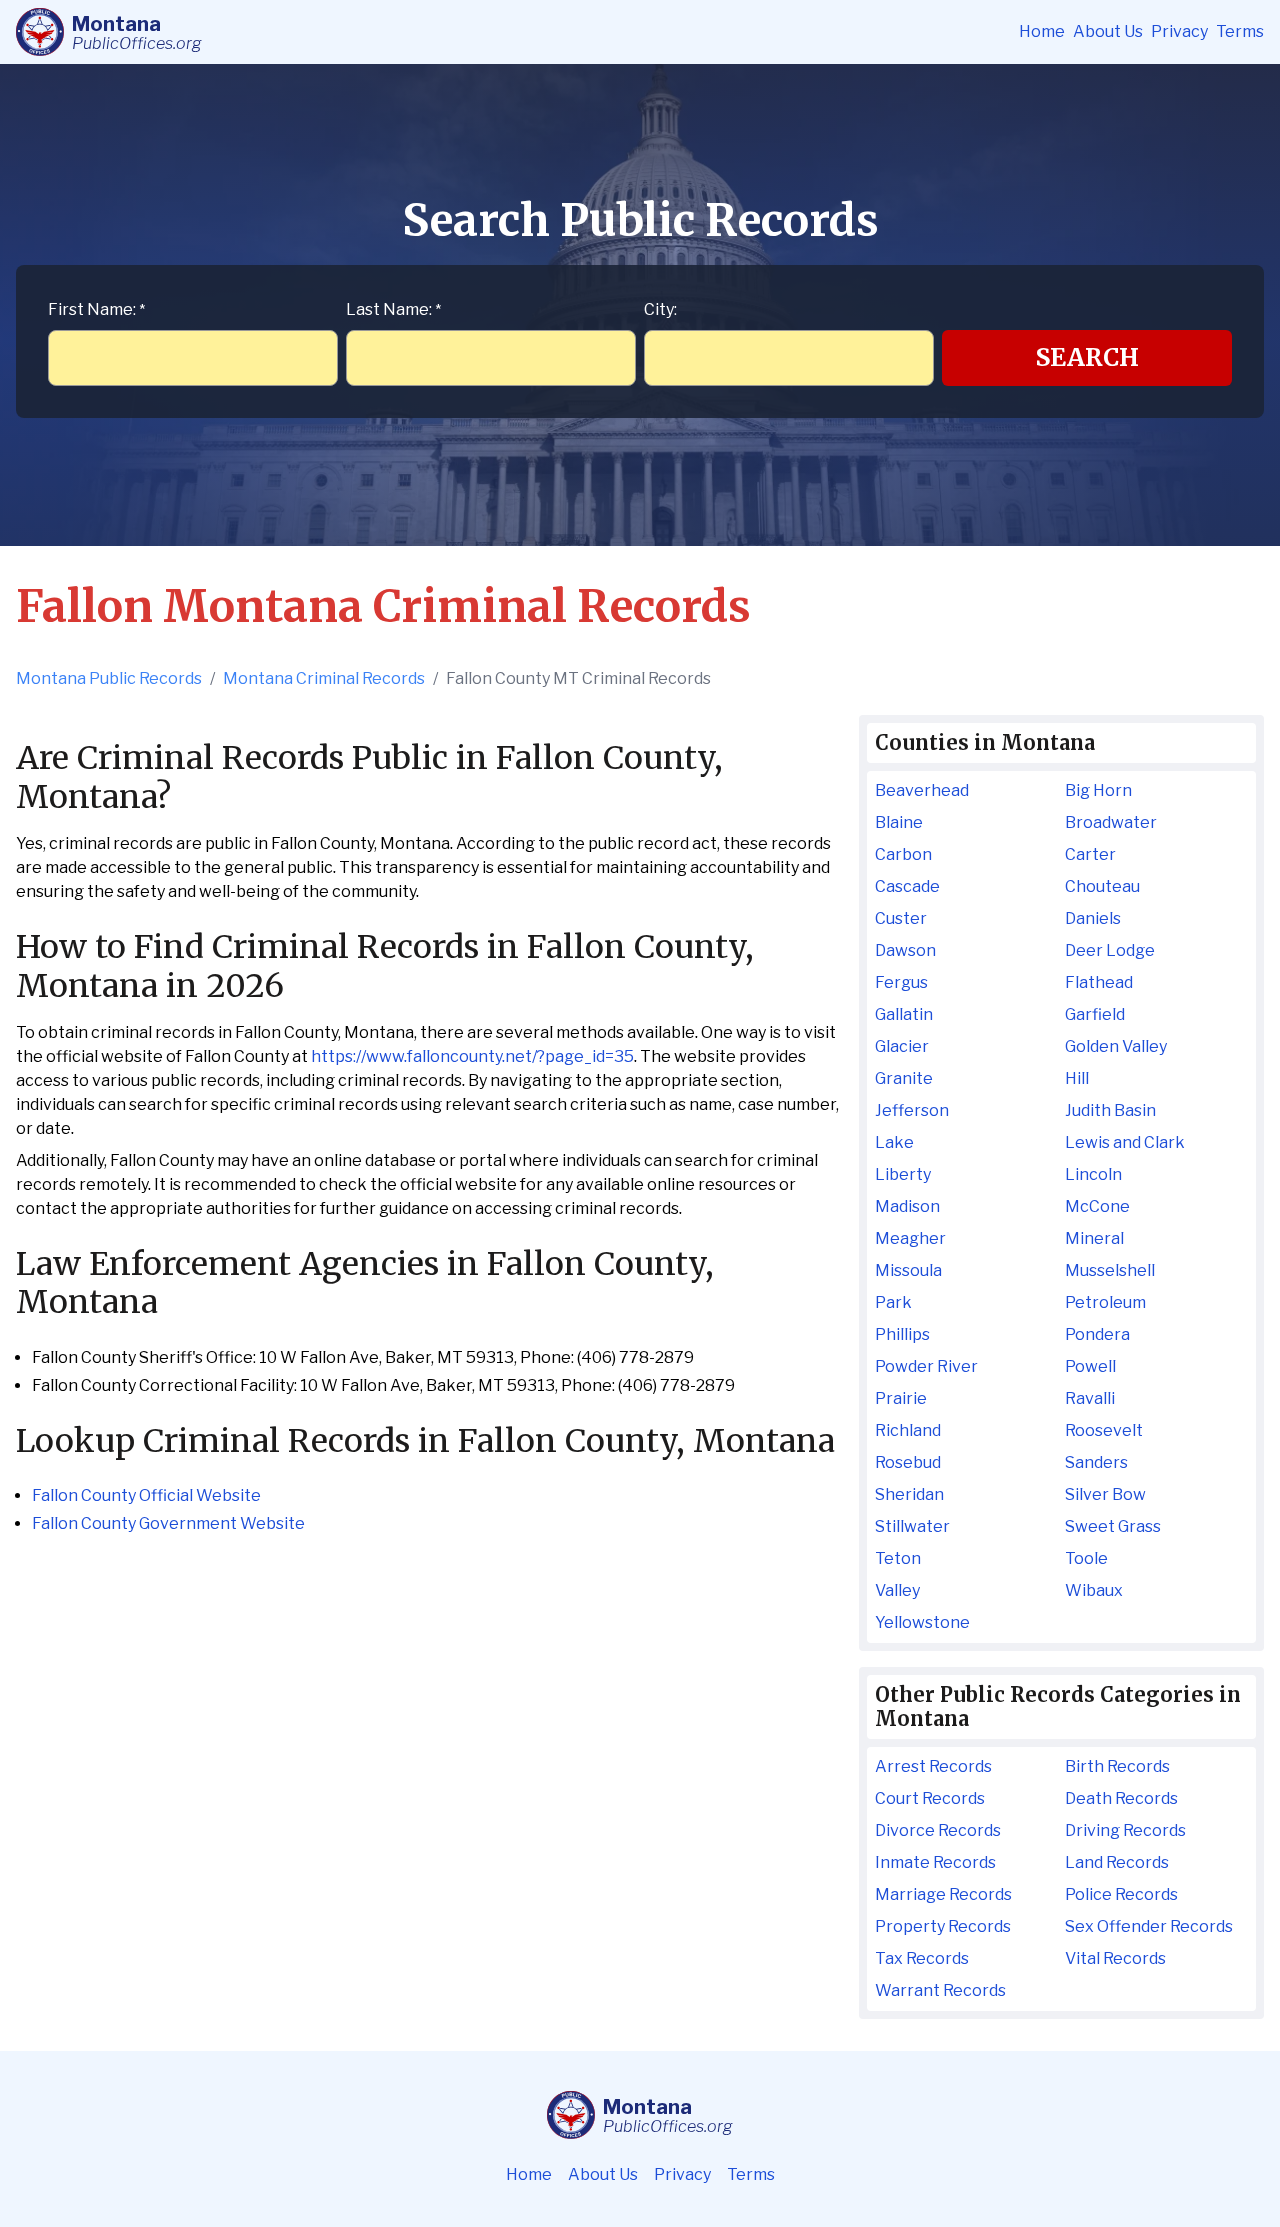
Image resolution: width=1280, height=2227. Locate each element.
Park (893, 1302)
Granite (904, 1078)
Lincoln (1093, 1174)
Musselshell (1110, 1270)
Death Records (1121, 1798)
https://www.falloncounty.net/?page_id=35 (472, 1056)
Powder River (926, 1366)
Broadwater (1111, 822)
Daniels (1093, 918)
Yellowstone (922, 1622)
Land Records (1117, 1862)
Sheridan (909, 1494)
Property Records (943, 1926)
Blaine (899, 822)
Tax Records (922, 1958)
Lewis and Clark (1125, 1142)
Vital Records (1115, 1958)
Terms (1240, 31)
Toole (1086, 1558)
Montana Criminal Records (324, 678)
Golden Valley (1116, 1046)
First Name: (96, 309)
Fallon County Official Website (146, 1495)
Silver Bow (1105, 1494)
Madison (907, 1206)
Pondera (1097, 1334)
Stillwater (912, 1526)
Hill (1077, 1078)
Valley (897, 1590)
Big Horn (1098, 790)
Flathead (1099, 982)
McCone (1097, 1206)
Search (1087, 357)
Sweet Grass (1113, 1526)
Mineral (1094, 1238)
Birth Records (1117, 1766)
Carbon (903, 854)
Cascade (907, 886)
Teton (898, 1558)
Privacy (1179, 31)
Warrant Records (940, 1990)
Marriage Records (943, 1894)
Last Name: (393, 309)
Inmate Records (935, 1862)
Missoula (908, 1270)
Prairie (901, 1398)
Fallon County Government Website (168, 1523)
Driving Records (1125, 1830)
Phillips (902, 1334)
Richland (908, 1430)
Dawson (905, 950)
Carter (1090, 854)
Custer (901, 918)
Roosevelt (1104, 1430)
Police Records (1121, 1894)
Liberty (903, 1174)
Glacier (902, 1046)
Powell (1090, 1366)
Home (1042, 31)
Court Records (930, 1798)
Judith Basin (1110, 1110)
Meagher (910, 1238)
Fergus (901, 982)
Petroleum (1105, 1302)
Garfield (1095, 1014)
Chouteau (1102, 886)
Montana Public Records (109, 678)
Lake (894, 1142)
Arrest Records (933, 1766)
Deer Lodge (1110, 950)
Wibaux (1094, 1590)
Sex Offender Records (1149, 1926)
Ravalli (1090, 1398)
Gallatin (904, 1014)
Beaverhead (922, 790)
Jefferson (912, 1110)
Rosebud (908, 1462)
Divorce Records (938, 1830)
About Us (1108, 31)
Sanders (1096, 1462)
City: (660, 309)
